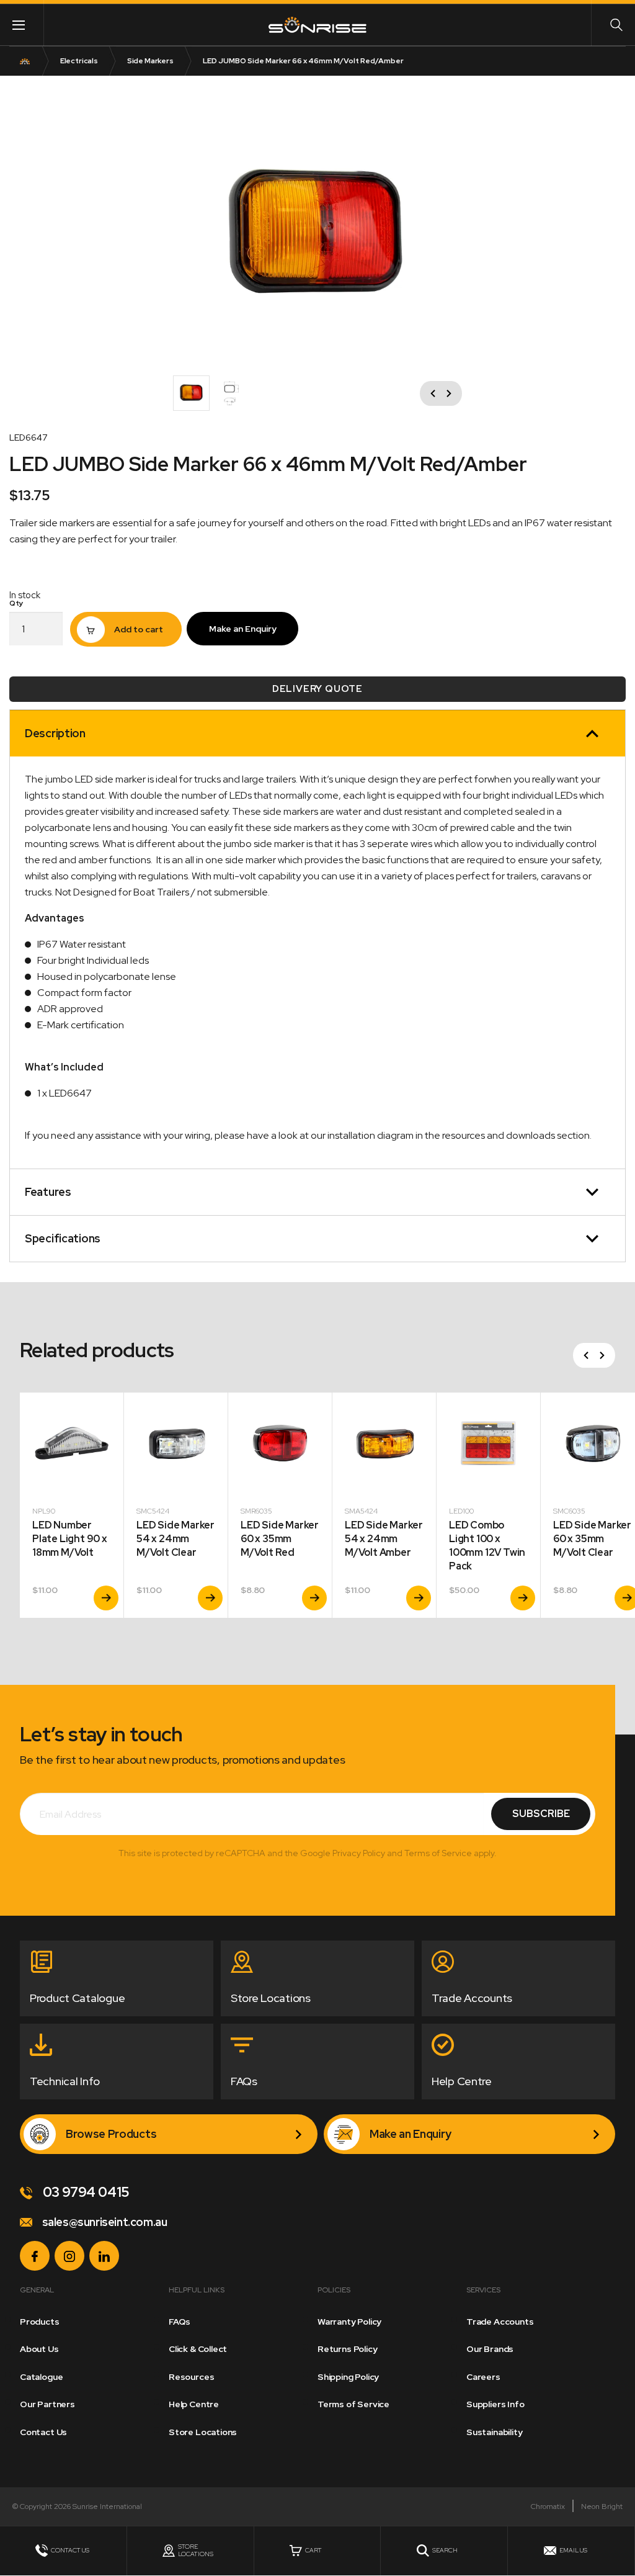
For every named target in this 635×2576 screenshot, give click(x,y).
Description (55, 733)
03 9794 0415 (85, 2192)
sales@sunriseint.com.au (103, 2222)
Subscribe (541, 1814)
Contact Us (43, 2432)
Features (48, 1192)
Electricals (79, 61)
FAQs (180, 2322)
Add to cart (139, 629)
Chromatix (548, 2506)
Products (40, 2322)
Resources (191, 2377)
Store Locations (203, 2432)
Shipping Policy (348, 2377)
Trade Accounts (500, 2322)
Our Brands (490, 2349)
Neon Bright (602, 2506)
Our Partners (47, 2404)
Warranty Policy (349, 2322)
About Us (39, 2349)
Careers (483, 2377)
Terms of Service (353, 2404)
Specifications (63, 1238)
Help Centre (194, 2404)
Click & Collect (198, 2349)
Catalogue (41, 2377)
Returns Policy (347, 2349)
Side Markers (150, 61)
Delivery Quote (317, 689)
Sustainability (494, 2432)
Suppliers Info (495, 2404)
